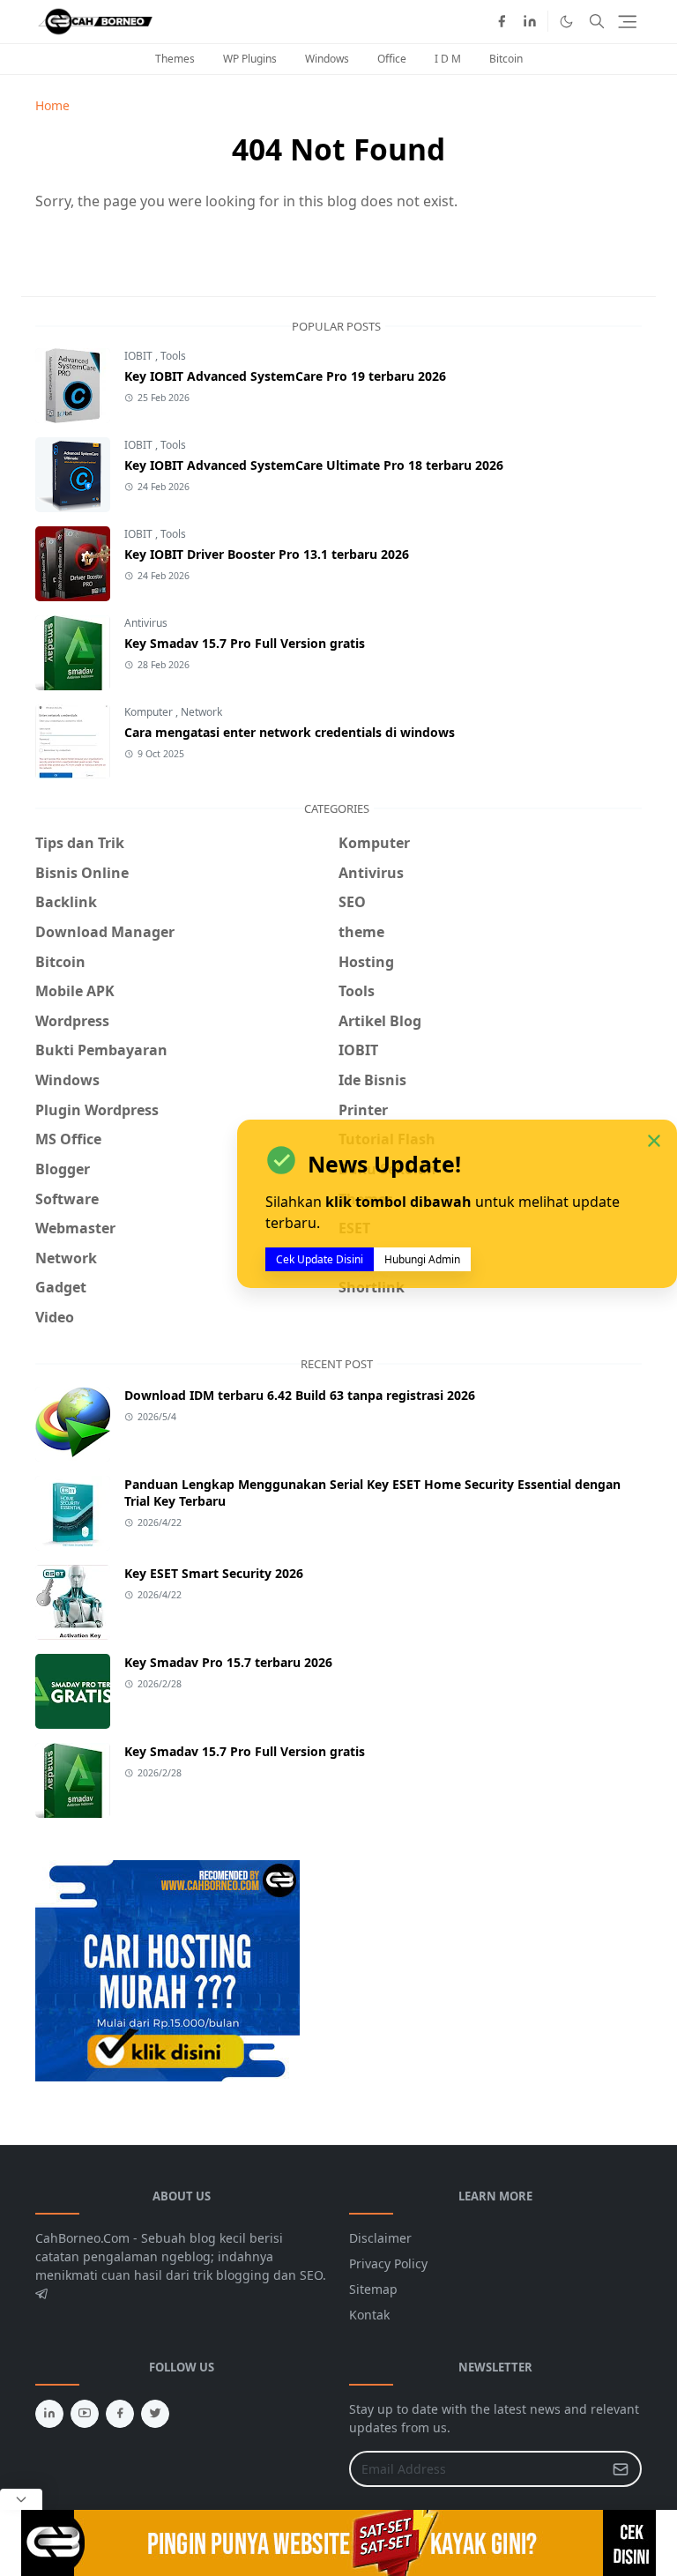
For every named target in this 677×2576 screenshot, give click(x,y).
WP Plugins (250, 59)
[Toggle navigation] (627, 22)
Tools (173, 356)
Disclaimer (380, 2238)
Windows (327, 59)
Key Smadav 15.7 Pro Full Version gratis (245, 643)
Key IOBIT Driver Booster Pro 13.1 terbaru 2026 (267, 554)
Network (201, 712)
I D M (448, 59)
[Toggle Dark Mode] (566, 22)
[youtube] (85, 2414)
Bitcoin (506, 59)
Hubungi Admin (422, 1259)
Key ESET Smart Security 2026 (214, 1573)
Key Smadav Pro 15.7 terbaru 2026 (228, 1662)
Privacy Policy (388, 2263)
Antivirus (146, 623)
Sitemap (373, 2289)
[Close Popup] (21, 2499)
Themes (175, 59)
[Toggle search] (597, 21)
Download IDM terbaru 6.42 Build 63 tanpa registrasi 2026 (300, 1395)
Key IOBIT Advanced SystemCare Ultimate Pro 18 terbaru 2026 (314, 465)
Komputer (150, 712)
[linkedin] (530, 21)
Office (392, 59)
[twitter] (155, 2414)
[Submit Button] (621, 2469)
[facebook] (502, 21)
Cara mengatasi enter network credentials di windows (290, 732)
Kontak (369, 2315)
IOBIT (140, 356)
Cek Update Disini (320, 1259)
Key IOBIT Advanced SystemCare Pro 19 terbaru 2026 (285, 376)
